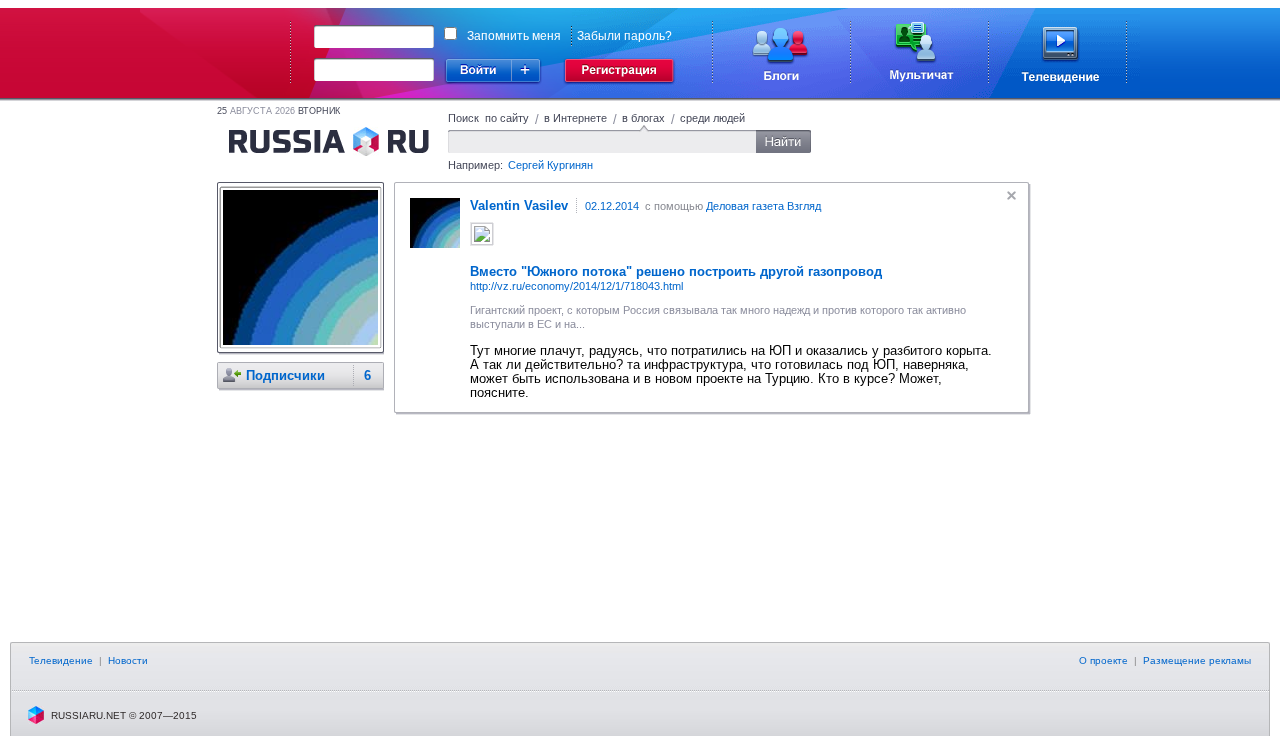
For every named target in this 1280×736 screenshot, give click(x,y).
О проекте (1103, 660)
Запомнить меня (514, 36)
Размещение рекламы (1197, 660)
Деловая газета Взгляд (763, 206)
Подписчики (285, 375)
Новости (128, 660)
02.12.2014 (612, 206)
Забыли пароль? (624, 36)
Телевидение (61, 660)
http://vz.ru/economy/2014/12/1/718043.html (576, 286)
